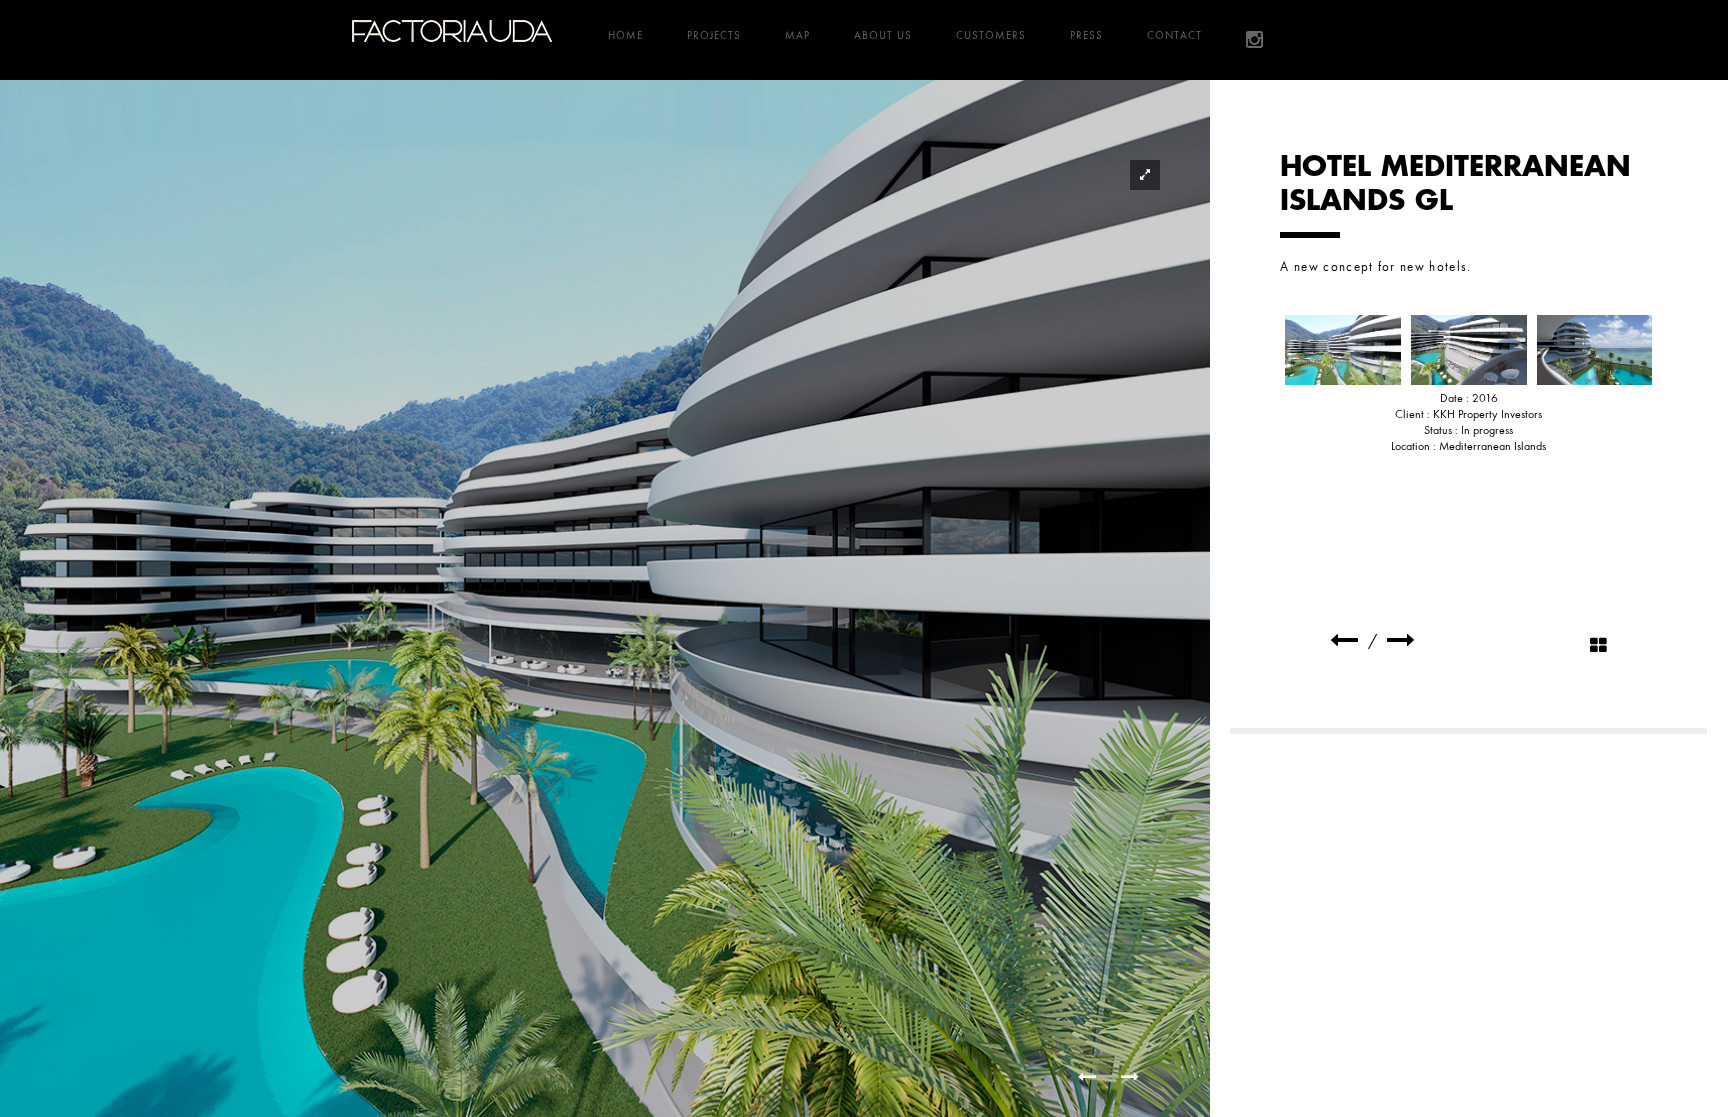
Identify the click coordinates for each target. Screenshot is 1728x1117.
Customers (991, 35)
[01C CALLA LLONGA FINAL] (1343, 350)
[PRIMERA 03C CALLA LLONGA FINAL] (1595, 350)
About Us (883, 35)
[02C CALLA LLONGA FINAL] (1469, 350)
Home (625, 35)
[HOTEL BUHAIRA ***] (1401, 640)
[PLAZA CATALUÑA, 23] (1344, 640)
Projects (714, 35)
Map (797, 35)
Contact (1174, 35)
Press (1086, 35)
